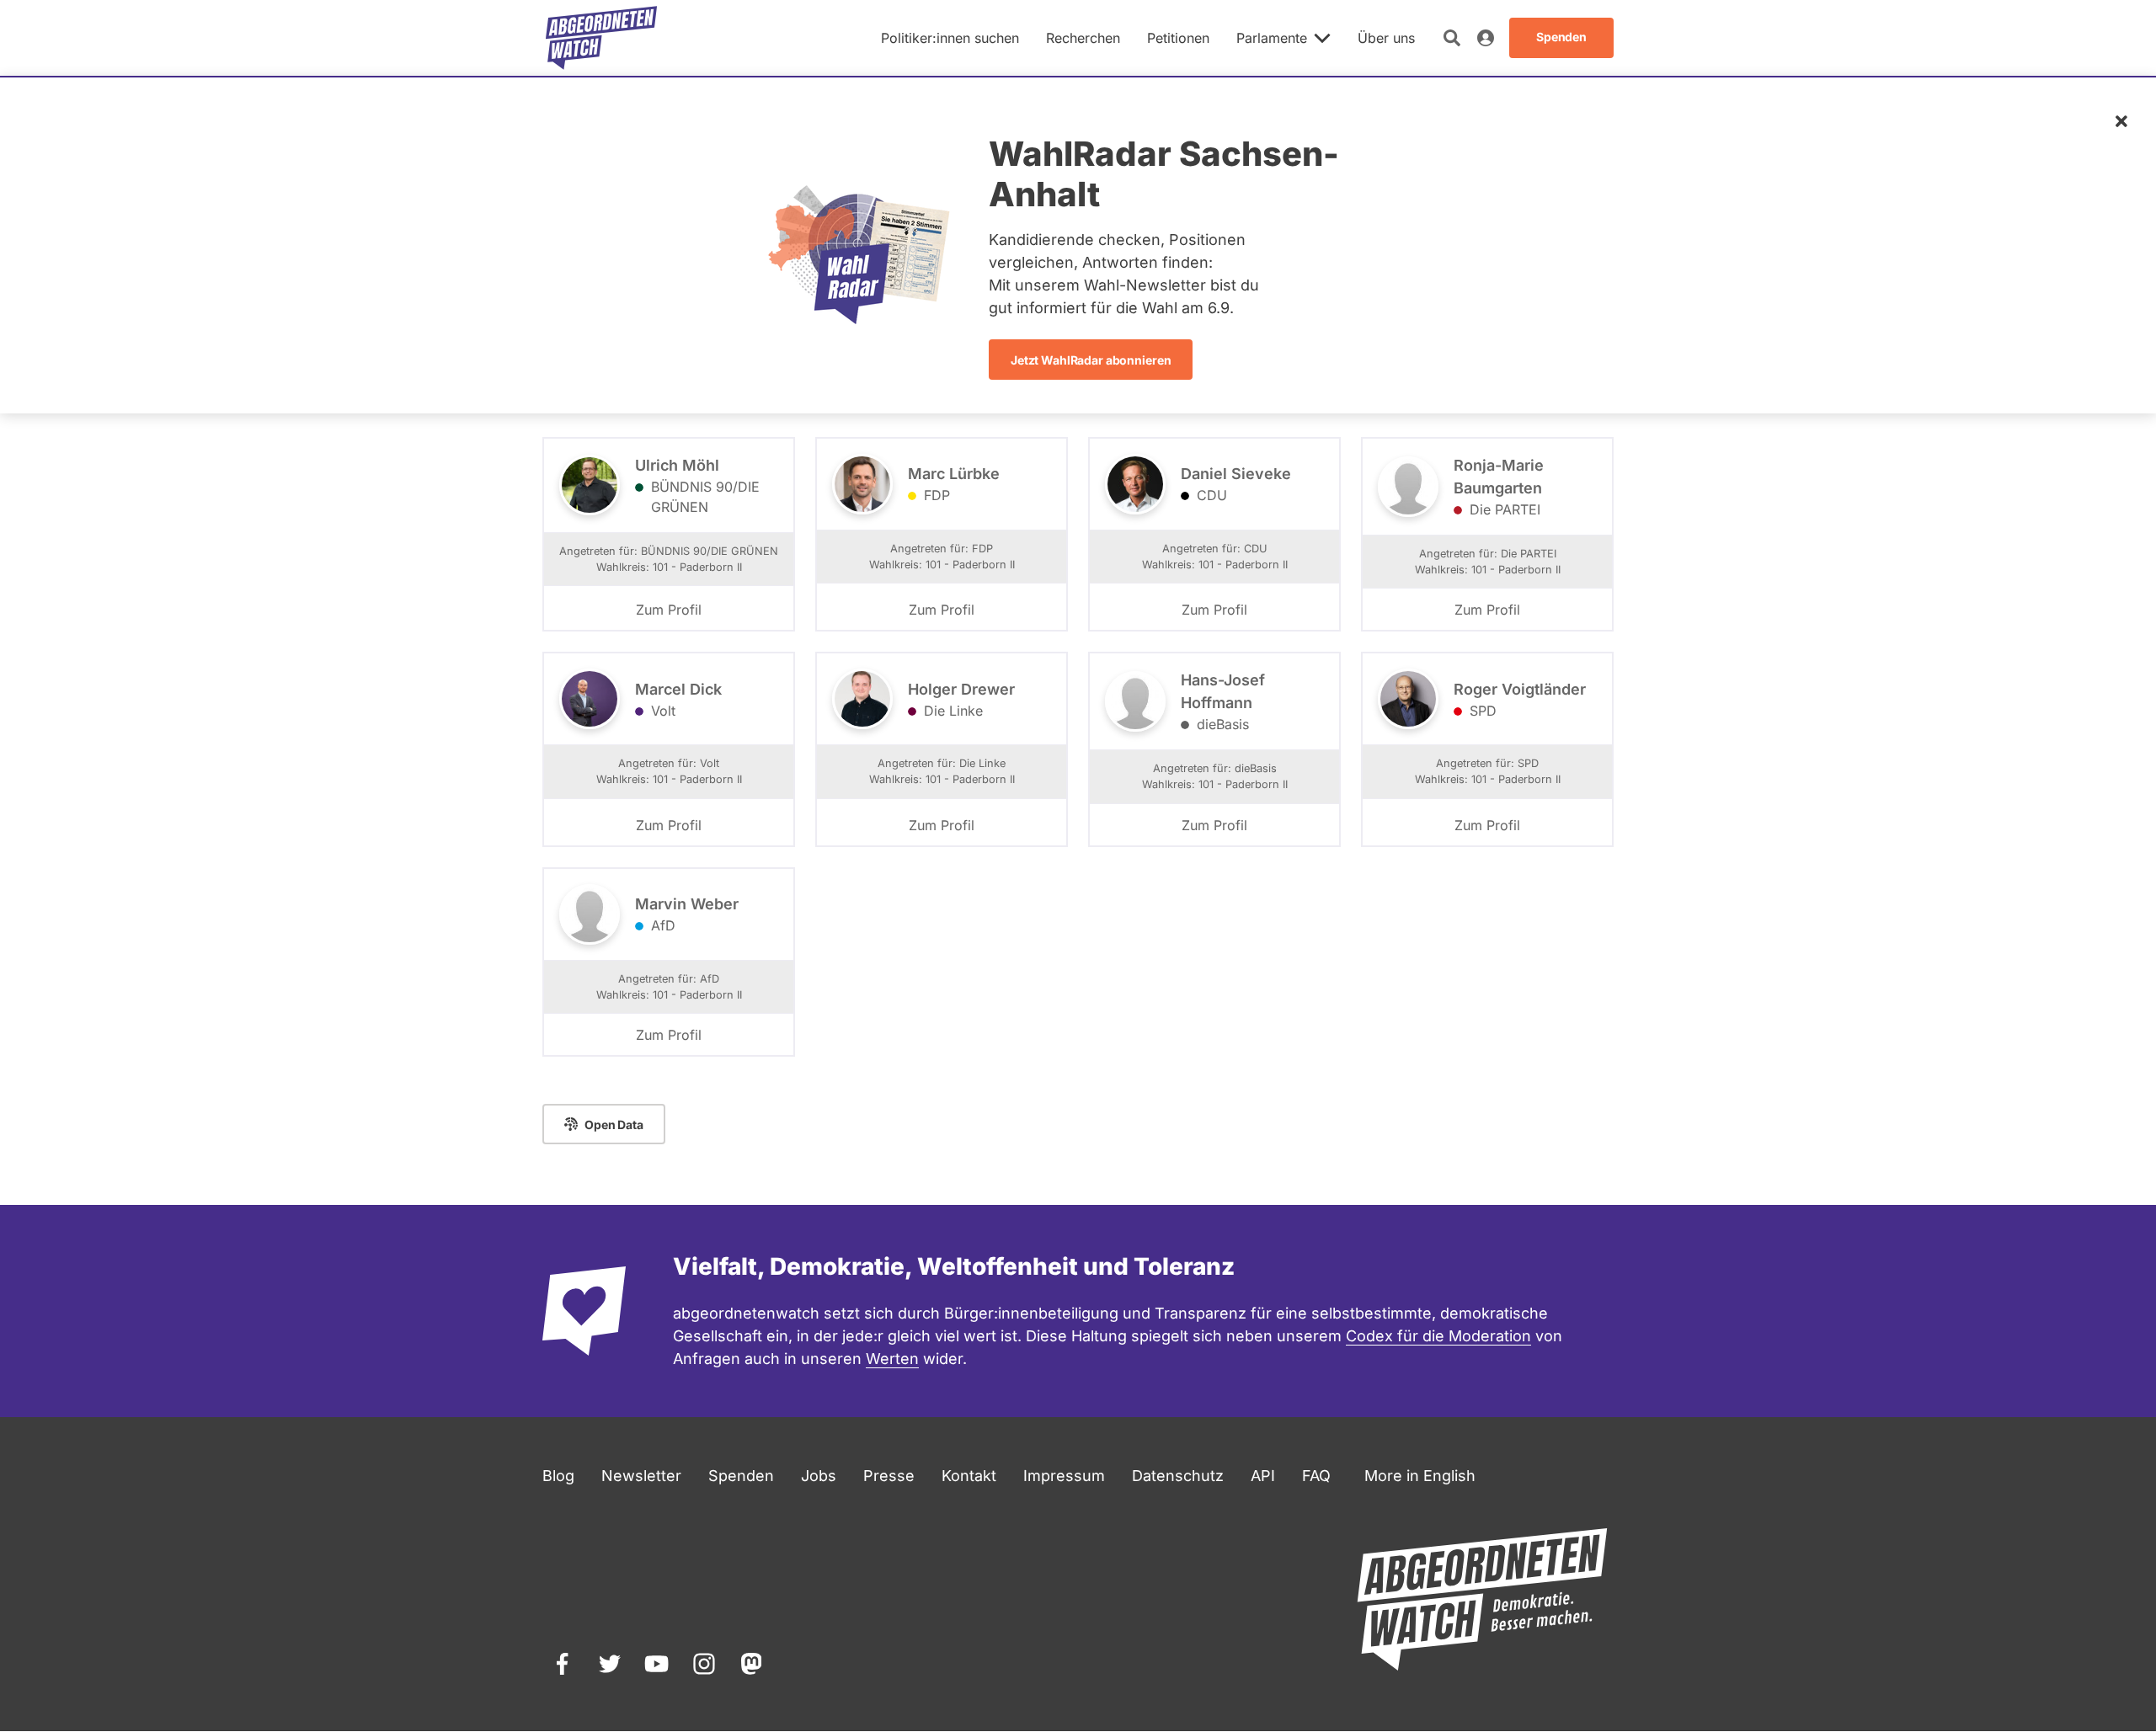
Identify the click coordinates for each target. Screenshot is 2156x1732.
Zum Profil (669, 610)
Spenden (741, 1476)
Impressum (1064, 1476)
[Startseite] (601, 38)
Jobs (819, 1476)
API (1263, 1476)
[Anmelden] (1486, 38)
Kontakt (969, 1476)
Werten (892, 1359)
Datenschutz (1178, 1476)
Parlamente (1272, 38)
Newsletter (641, 1476)
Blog (558, 1476)
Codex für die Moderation (1438, 1336)
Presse (889, 1476)
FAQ (1316, 1476)
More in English (1420, 1476)
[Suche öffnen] (1452, 38)
